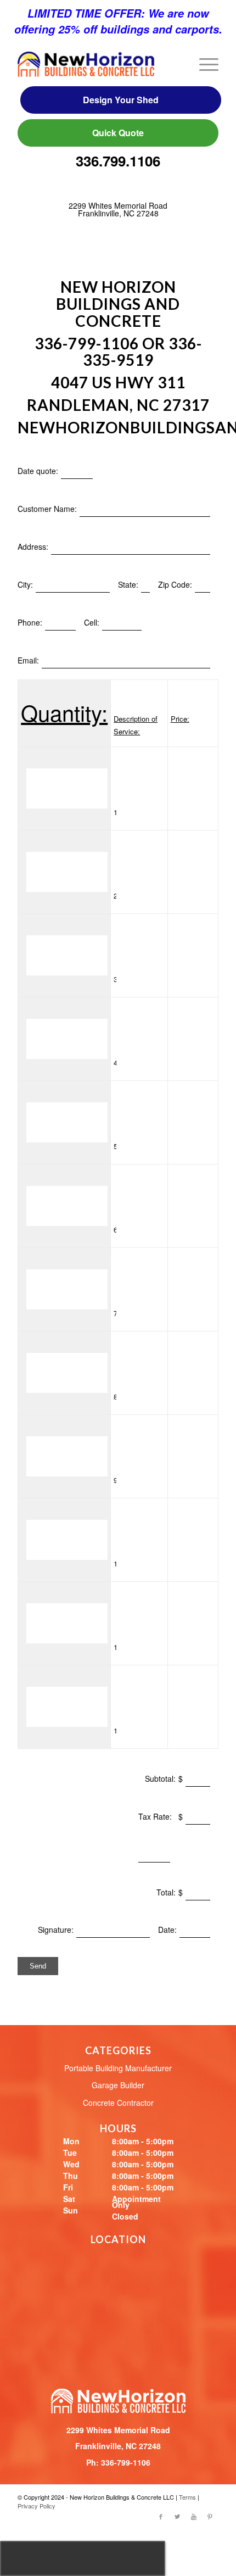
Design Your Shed (121, 100)
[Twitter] (177, 2516)
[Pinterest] (210, 2516)
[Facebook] (161, 2516)
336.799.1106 (118, 161)
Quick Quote (118, 133)
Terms (187, 2497)
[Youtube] (194, 2516)
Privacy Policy (36, 2506)
